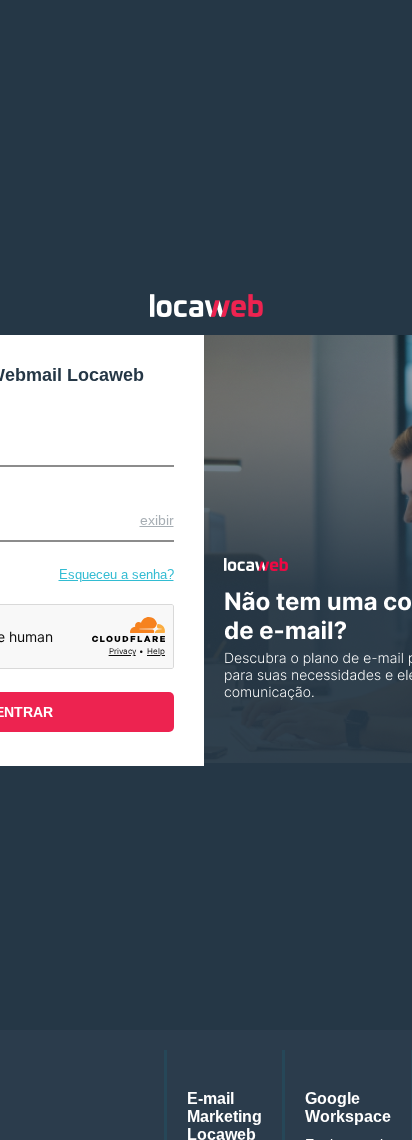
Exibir (157, 520)
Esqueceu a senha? (116, 574)
